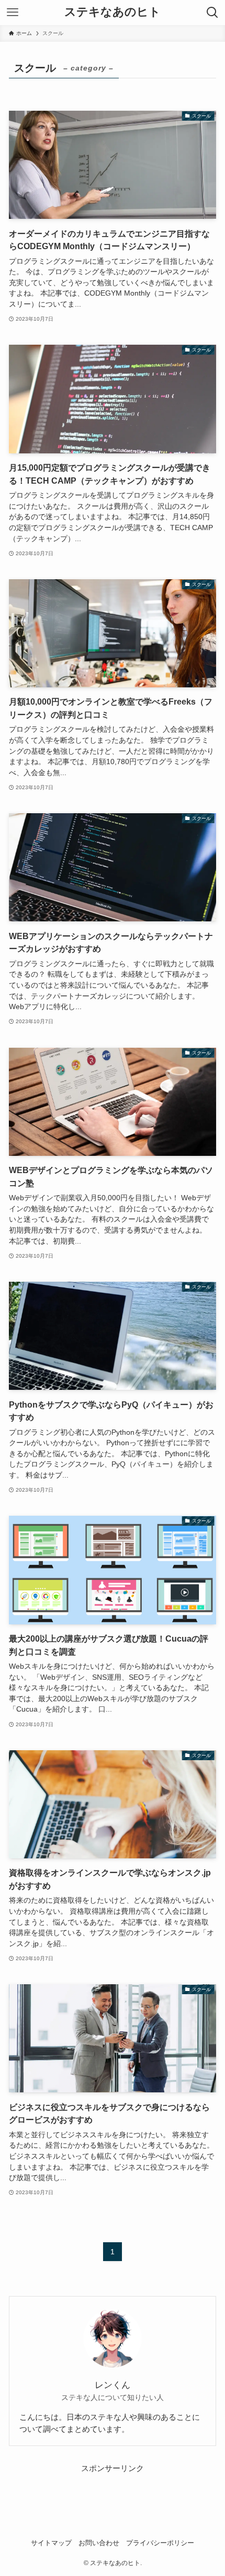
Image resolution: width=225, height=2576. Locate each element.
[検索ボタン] (212, 13)
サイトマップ (51, 2543)
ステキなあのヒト (113, 13)
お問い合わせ (99, 2543)
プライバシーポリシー (160, 2543)
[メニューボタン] (13, 13)
